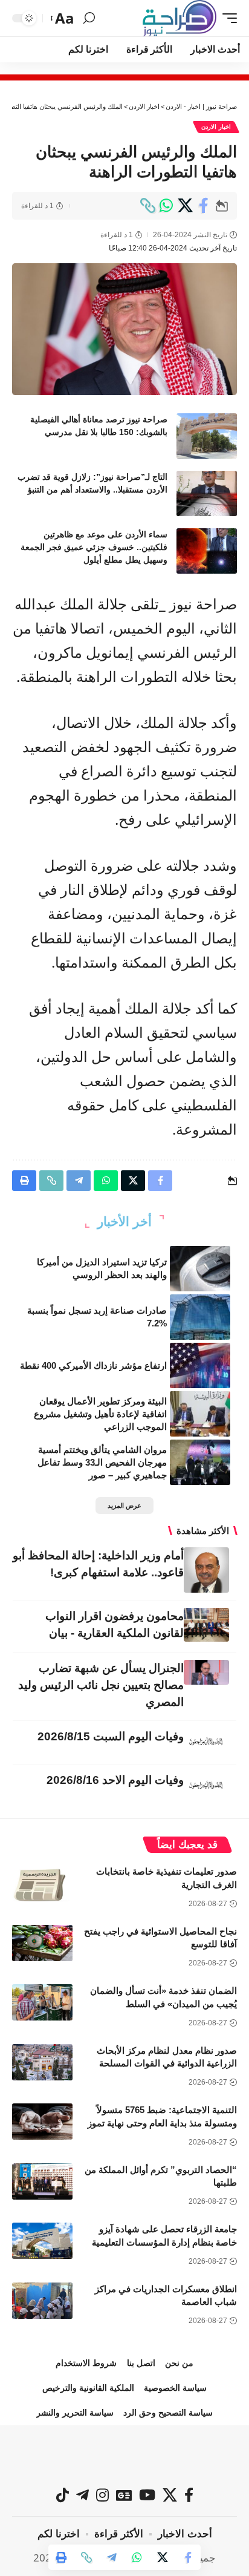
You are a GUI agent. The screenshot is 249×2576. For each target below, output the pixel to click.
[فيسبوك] (189, 2495)
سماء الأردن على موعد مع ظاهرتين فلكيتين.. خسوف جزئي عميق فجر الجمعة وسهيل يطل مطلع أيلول (94, 547)
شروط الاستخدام (86, 2363)
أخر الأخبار (124, 1221)
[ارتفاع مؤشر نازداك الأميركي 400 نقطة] (200, 1365)
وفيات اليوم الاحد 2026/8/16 (115, 1780)
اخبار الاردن (216, 127)
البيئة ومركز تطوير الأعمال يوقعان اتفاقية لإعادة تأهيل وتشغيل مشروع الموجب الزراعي (100, 1414)
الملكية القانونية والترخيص (88, 2388)
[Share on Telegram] (112, 2557)
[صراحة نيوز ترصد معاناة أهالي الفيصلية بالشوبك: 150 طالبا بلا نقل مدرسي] (207, 436)
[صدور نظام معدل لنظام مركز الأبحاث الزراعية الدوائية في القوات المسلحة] (42, 2062)
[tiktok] (63, 2495)
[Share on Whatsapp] (166, 206)
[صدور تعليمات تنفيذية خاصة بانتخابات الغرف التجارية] (42, 1883)
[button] (227, 18)
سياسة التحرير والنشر (75, 2413)
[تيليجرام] (82, 2495)
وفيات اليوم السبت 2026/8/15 (111, 1736)
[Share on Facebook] (204, 206)
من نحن (179, 2363)
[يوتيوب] (147, 2495)
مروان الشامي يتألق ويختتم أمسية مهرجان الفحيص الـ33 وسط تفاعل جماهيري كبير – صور (102, 1462)
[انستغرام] (102, 2495)
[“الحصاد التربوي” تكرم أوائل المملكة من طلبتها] (42, 2181)
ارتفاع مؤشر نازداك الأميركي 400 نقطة (93, 1365)
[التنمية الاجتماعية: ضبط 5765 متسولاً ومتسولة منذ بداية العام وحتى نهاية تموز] (42, 2122)
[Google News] (124, 2495)
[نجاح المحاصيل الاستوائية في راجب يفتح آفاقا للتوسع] (42, 1943)
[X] (170, 2495)
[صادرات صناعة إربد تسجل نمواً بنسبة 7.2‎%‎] (200, 1317)
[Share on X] (185, 206)
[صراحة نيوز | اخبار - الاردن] (179, 18)
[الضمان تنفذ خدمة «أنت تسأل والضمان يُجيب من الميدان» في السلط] (42, 2002)
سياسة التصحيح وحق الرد (168, 2413)
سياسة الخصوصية (175, 2388)
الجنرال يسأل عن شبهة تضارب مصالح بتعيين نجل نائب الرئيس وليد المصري (101, 1685)
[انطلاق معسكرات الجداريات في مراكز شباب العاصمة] (42, 2301)
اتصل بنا (141, 2363)
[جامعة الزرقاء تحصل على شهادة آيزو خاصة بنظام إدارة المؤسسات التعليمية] (42, 2241)
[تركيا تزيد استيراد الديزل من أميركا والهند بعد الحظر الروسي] (200, 1269)
